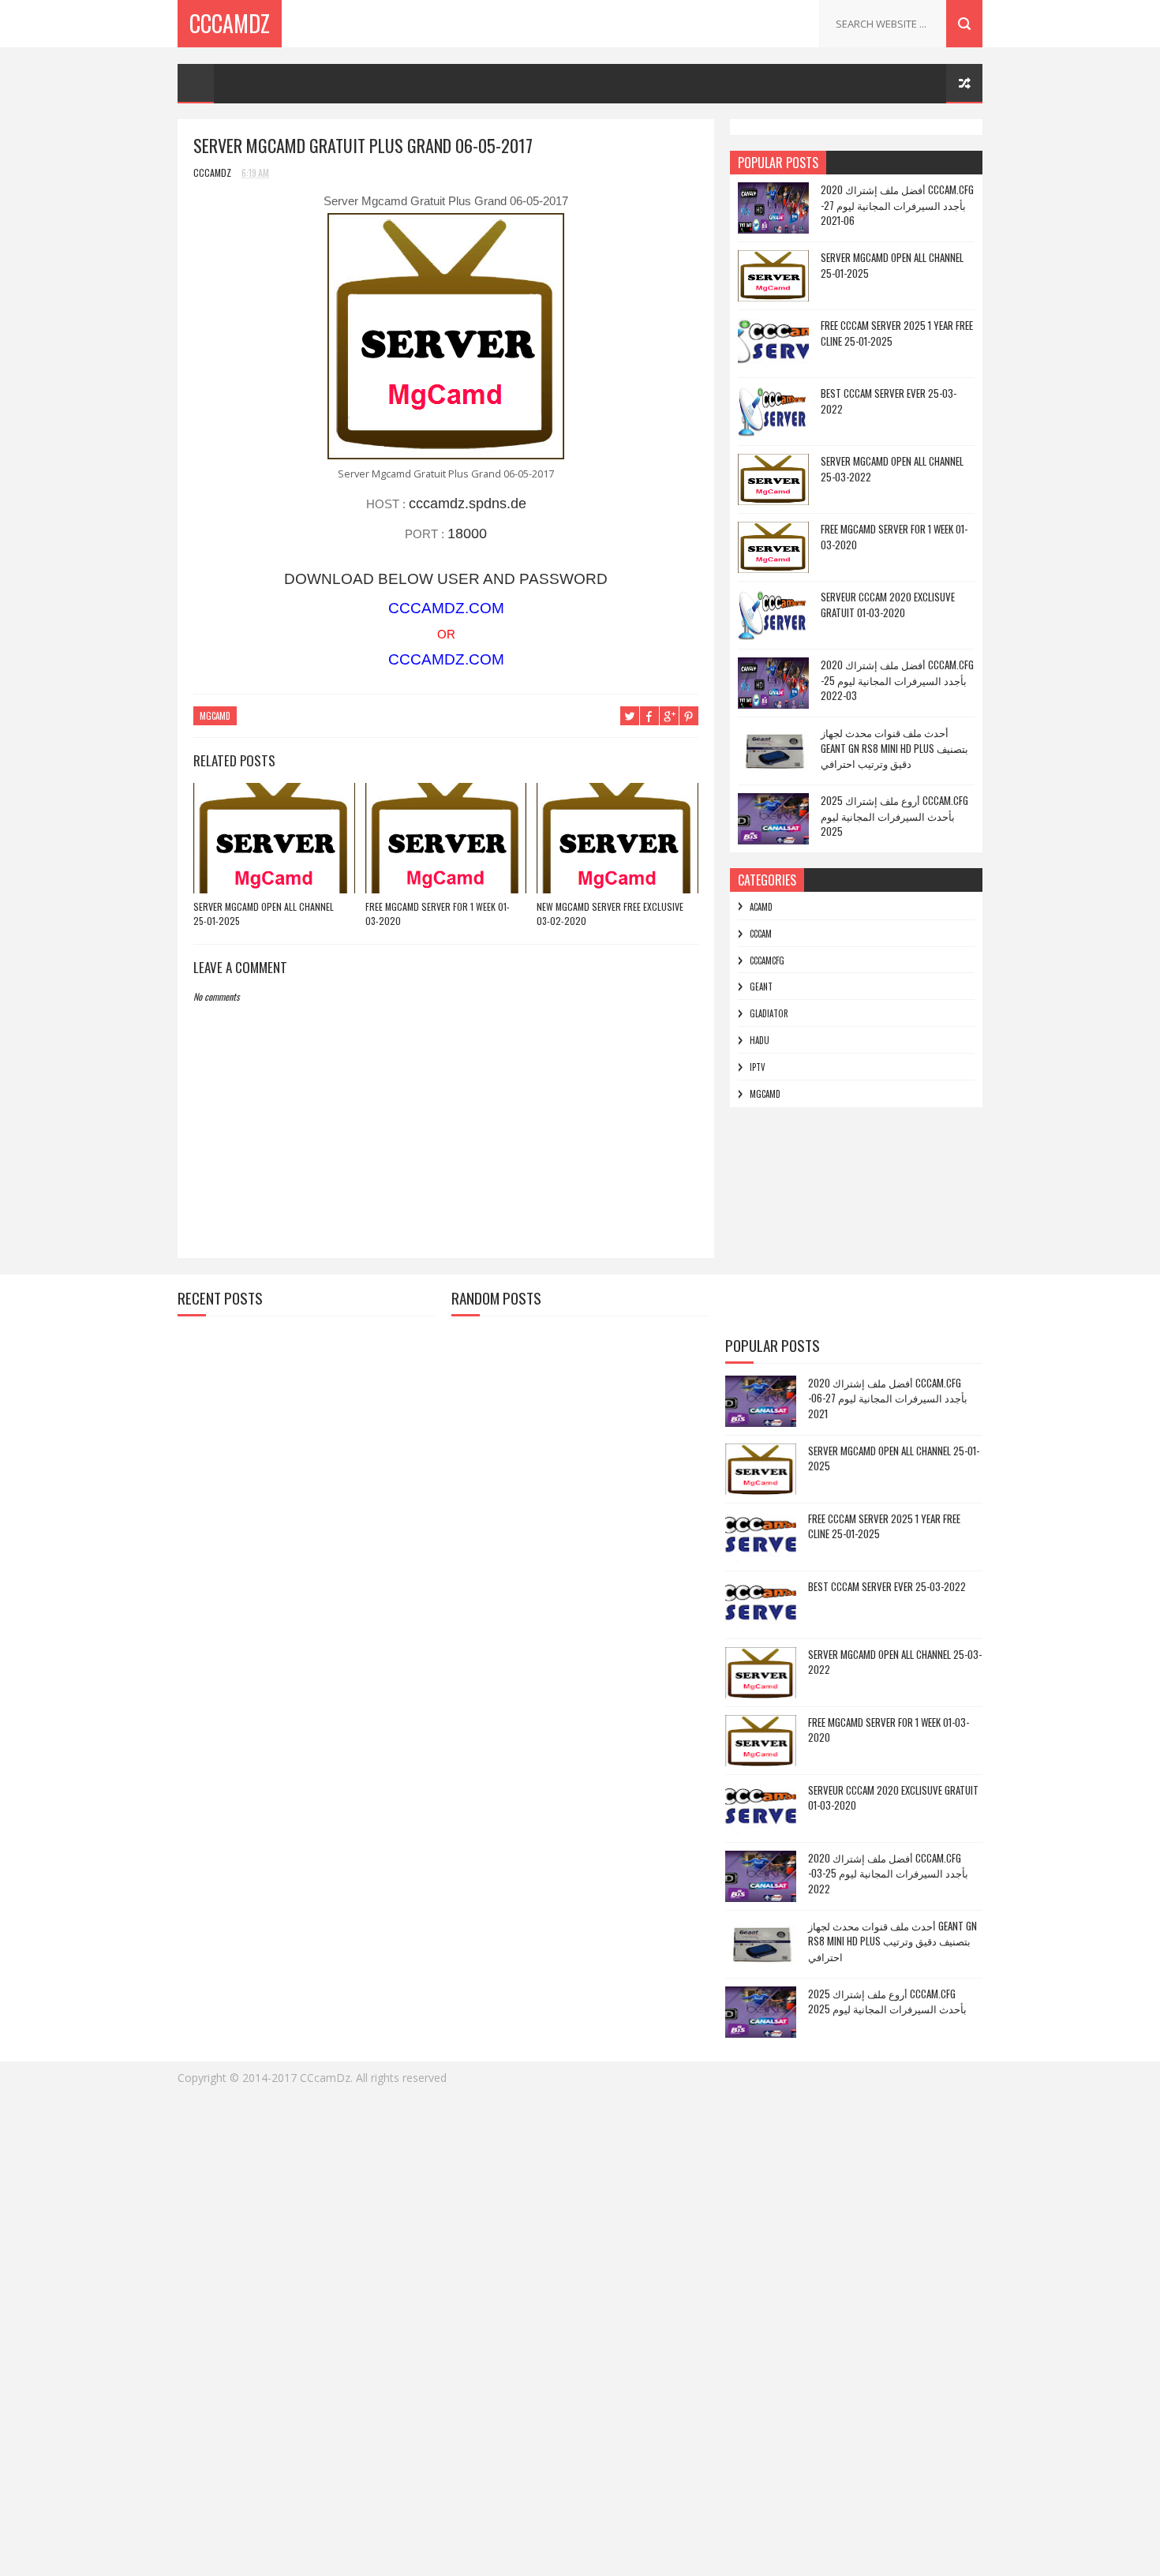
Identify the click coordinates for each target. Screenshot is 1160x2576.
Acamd (761, 907)
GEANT (761, 987)
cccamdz (230, 23)
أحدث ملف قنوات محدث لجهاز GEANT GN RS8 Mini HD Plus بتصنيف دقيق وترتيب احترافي (894, 748)
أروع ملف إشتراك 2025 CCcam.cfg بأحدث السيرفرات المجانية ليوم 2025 (894, 816)
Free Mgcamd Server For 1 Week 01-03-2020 (438, 914)
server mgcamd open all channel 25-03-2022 (892, 469)
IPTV (758, 1067)
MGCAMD (215, 716)
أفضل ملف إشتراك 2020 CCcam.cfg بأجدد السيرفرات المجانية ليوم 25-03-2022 (897, 680)
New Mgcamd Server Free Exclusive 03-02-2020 (610, 914)
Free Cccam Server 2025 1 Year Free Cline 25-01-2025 (897, 333)
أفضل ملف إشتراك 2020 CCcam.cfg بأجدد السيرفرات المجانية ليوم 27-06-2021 (897, 205)
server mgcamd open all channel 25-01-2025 (264, 914)
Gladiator (769, 1013)
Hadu (760, 1040)
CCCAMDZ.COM (446, 608)
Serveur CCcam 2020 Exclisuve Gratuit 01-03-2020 (888, 605)
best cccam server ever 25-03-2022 (889, 401)
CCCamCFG (767, 960)
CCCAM (761, 934)
